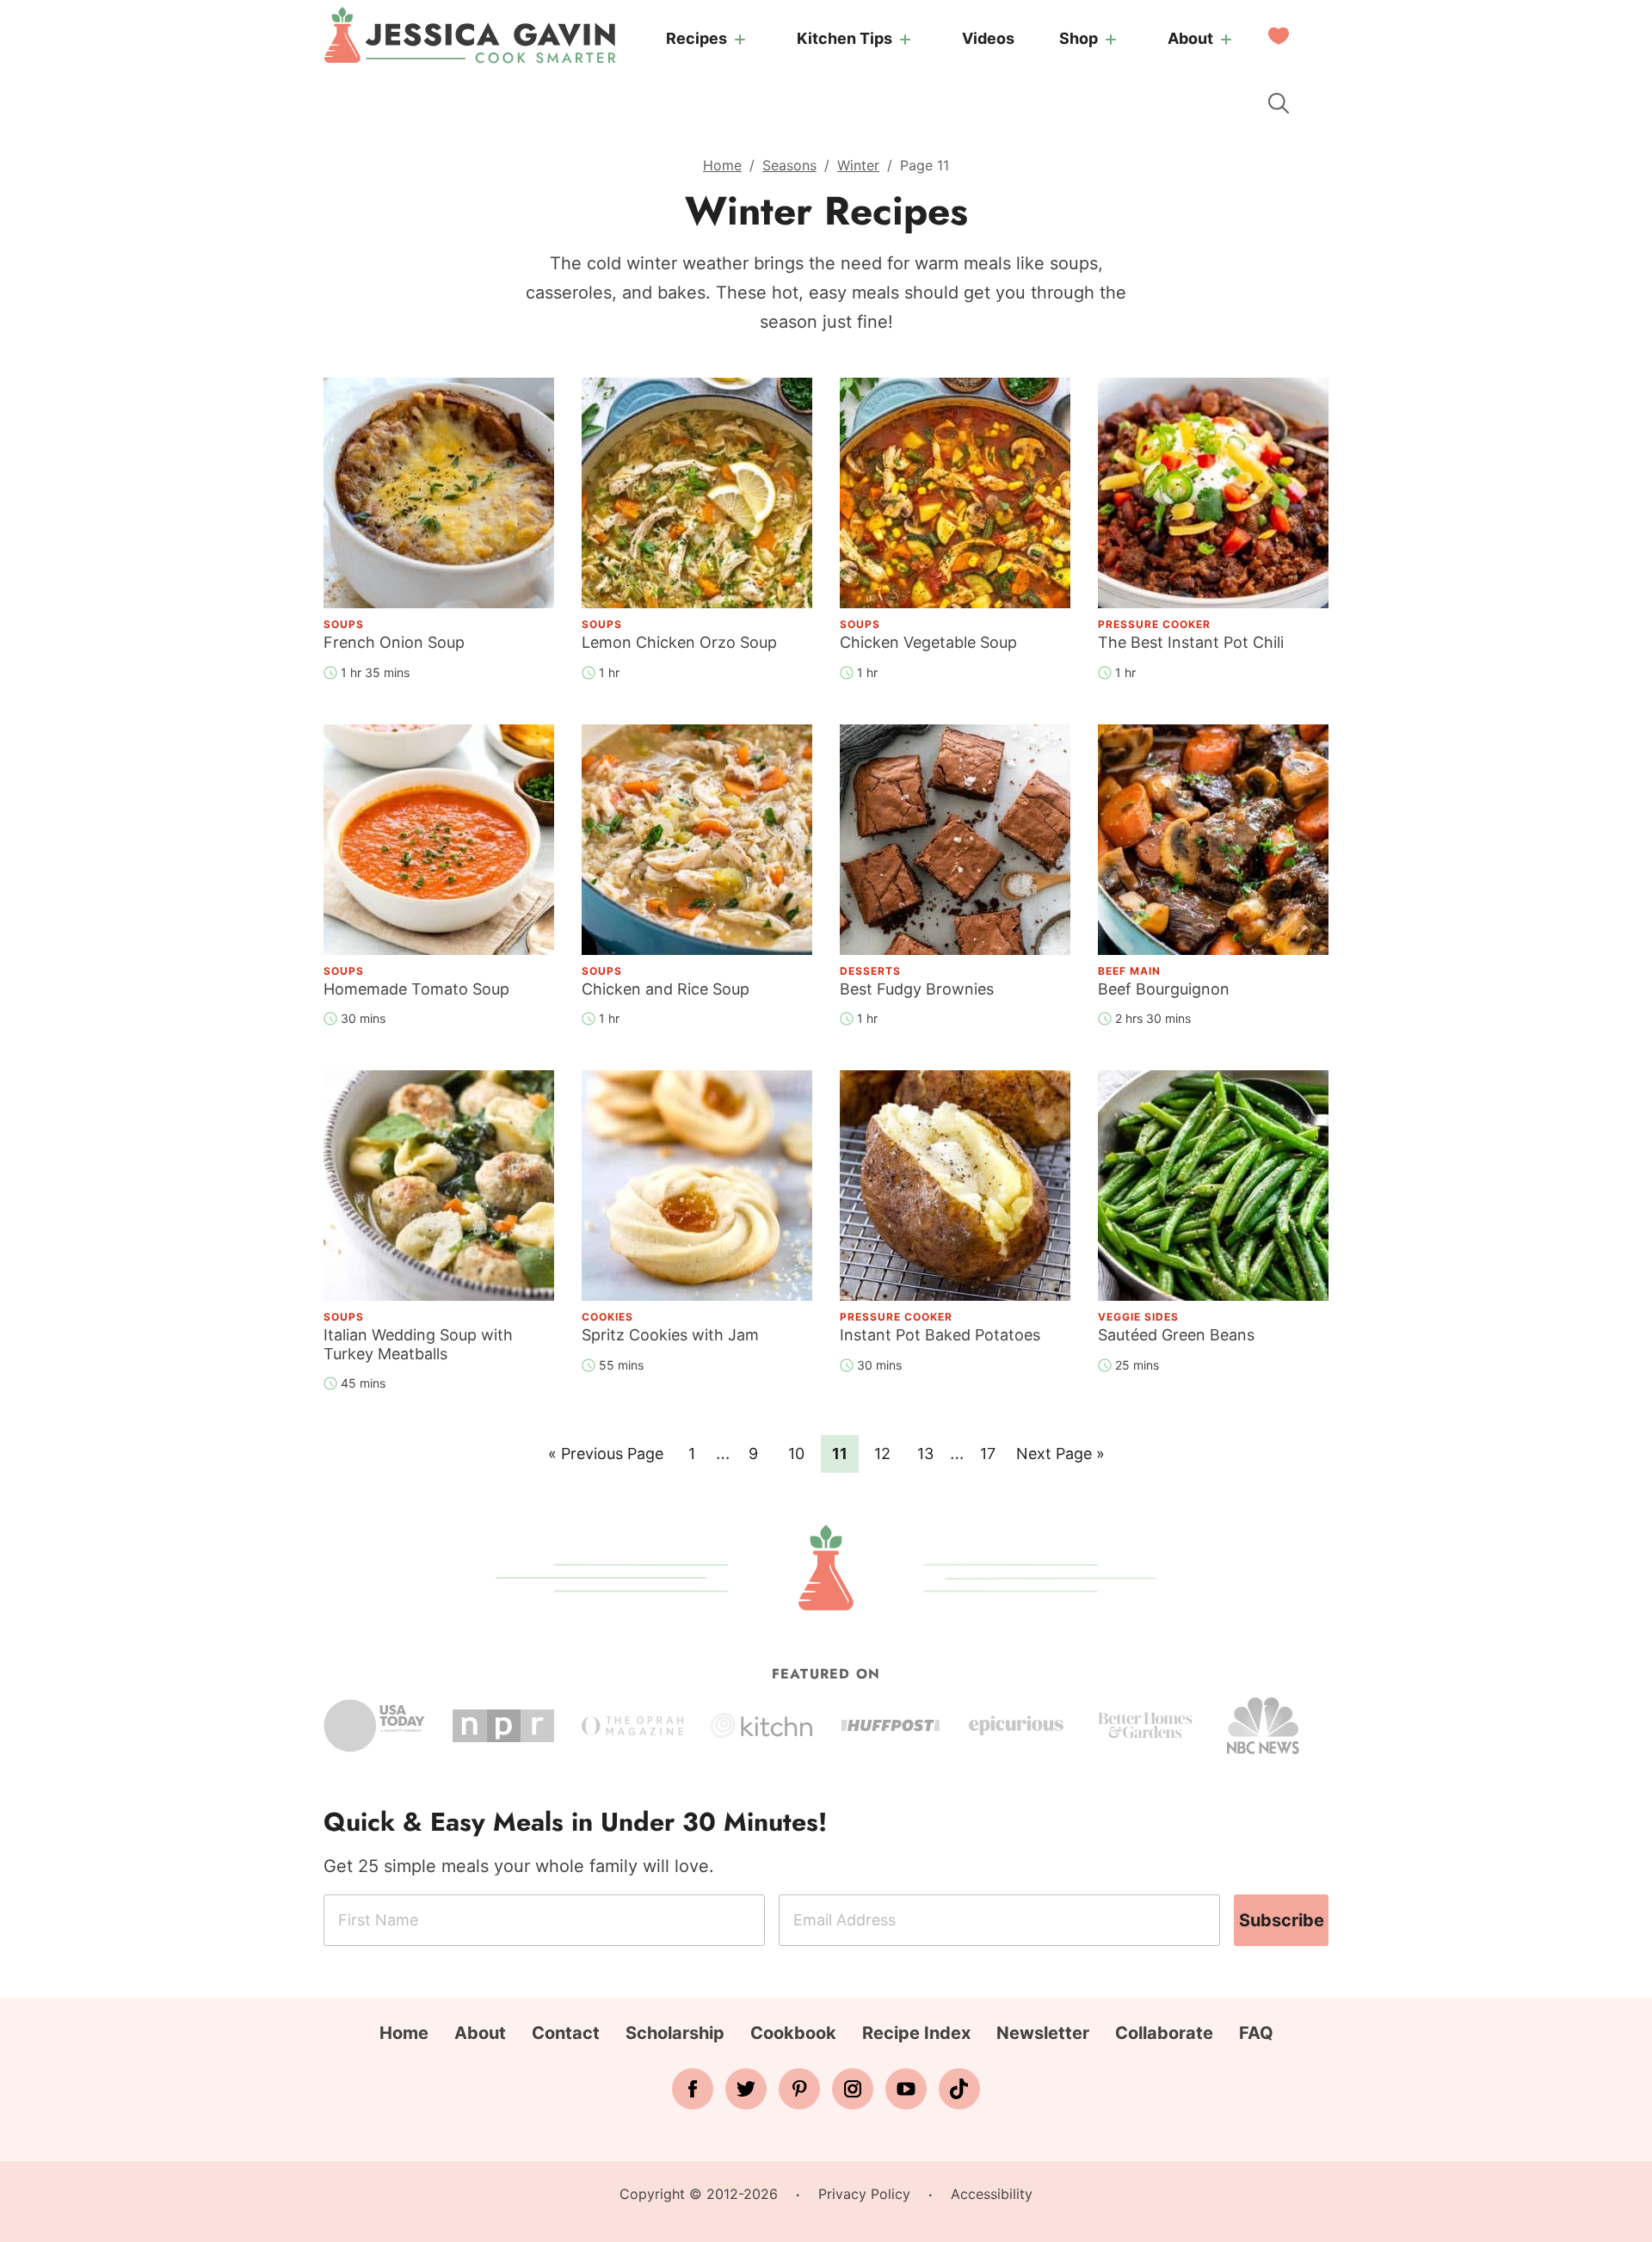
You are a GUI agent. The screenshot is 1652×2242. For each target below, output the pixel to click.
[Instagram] (853, 2089)
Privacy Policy (864, 2194)
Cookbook (793, 2033)
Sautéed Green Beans (1176, 1335)
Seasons (789, 165)
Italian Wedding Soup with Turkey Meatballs (418, 1344)
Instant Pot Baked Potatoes (940, 1335)
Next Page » (1060, 1458)
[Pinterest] (799, 2089)
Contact (566, 2033)
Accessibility (992, 2194)
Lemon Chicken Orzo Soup (679, 642)
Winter (858, 165)
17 (993, 1453)
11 (845, 1453)
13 (931, 1453)
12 (888, 1453)
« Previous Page (606, 1458)
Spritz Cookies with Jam (670, 1335)
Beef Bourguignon (1164, 989)
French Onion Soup (394, 642)
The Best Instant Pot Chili (1191, 642)
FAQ (1256, 2033)
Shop (1079, 38)
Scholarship (675, 2033)
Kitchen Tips (844, 38)
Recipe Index (916, 2033)
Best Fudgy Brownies (917, 989)
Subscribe (1282, 1920)
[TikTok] (959, 2089)
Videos (988, 38)
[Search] (1279, 103)
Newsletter (1043, 2033)
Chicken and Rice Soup (666, 989)
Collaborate (1164, 2033)
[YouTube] (906, 2089)
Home (722, 165)
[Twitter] (746, 2089)
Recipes (697, 38)
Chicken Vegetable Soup (928, 642)
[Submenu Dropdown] (740, 40)
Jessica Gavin (470, 35)
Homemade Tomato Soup (416, 989)
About (1190, 38)
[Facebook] (693, 2089)
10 (801, 1453)
